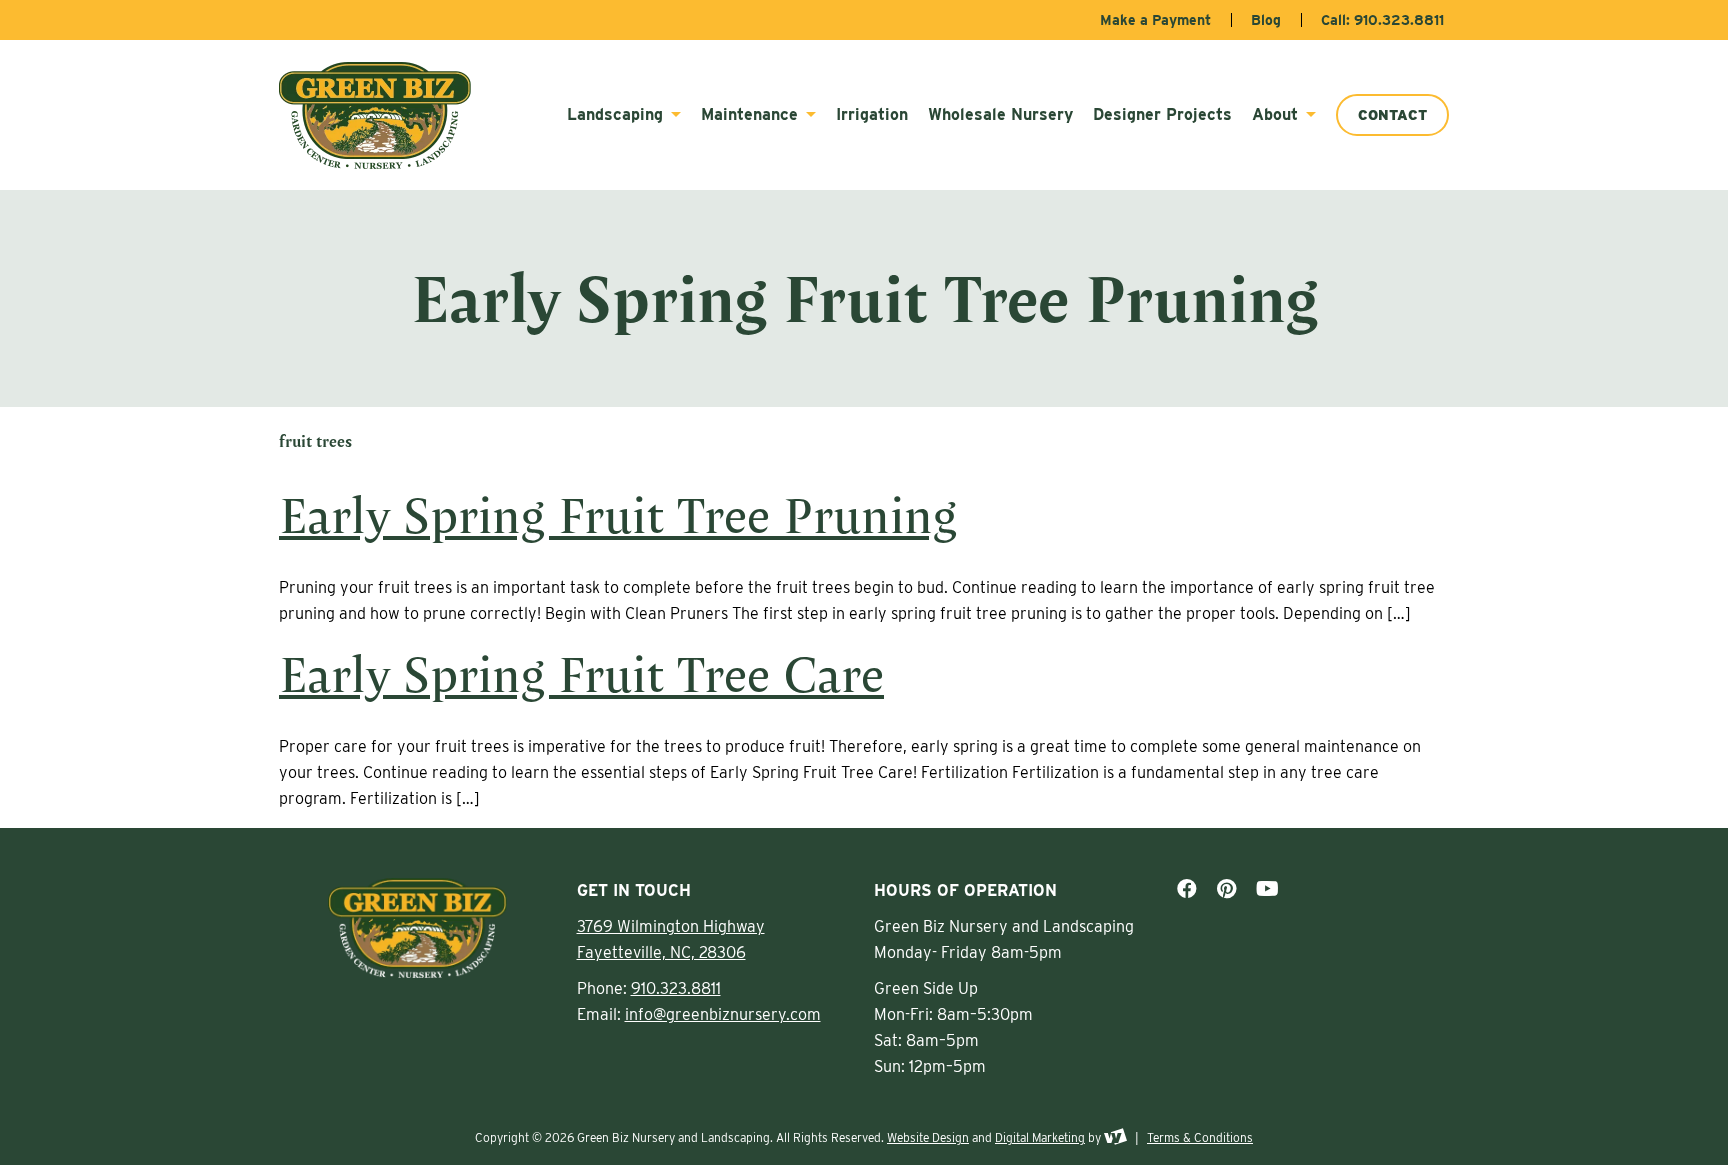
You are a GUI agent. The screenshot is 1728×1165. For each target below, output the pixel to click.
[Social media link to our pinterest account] (1226, 889)
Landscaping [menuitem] (617, 115)
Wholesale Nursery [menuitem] (1000, 115)
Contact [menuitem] (1392, 115)
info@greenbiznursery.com (723, 1014)
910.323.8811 (676, 988)
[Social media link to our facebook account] (1187, 889)
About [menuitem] (1277, 115)
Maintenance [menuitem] (752, 115)
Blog (1266, 20)
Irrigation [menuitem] (872, 115)
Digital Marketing (1040, 1137)
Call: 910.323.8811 (1382, 20)
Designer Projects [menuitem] (1162, 115)
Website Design (928, 1137)
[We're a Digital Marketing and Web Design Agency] (1115, 1137)
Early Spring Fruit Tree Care (581, 673)
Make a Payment (1155, 20)
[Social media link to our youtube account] (1267, 889)
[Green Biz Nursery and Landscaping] (385, 115)
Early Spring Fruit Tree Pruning (618, 514)
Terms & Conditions (1200, 1137)
